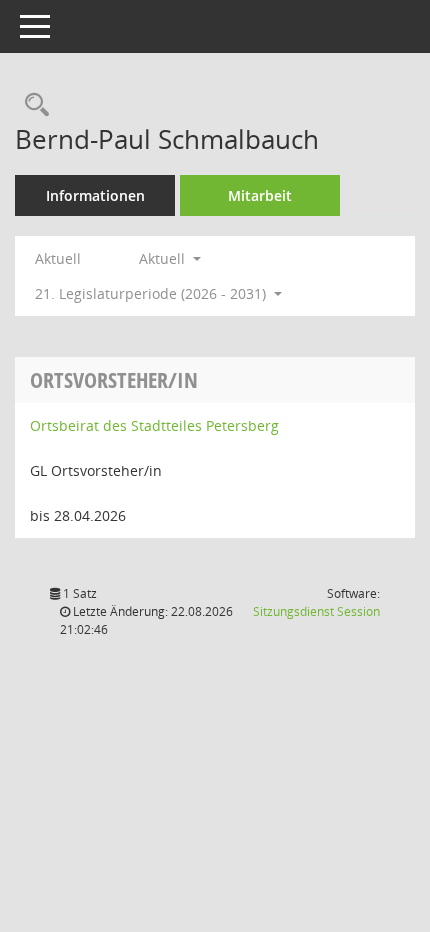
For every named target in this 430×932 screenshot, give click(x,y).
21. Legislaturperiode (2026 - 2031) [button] (152, 293)
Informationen (95, 195)
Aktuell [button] (164, 258)
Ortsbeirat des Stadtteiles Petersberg (154, 425)
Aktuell (58, 258)
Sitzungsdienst (316, 611)
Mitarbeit (260, 195)
